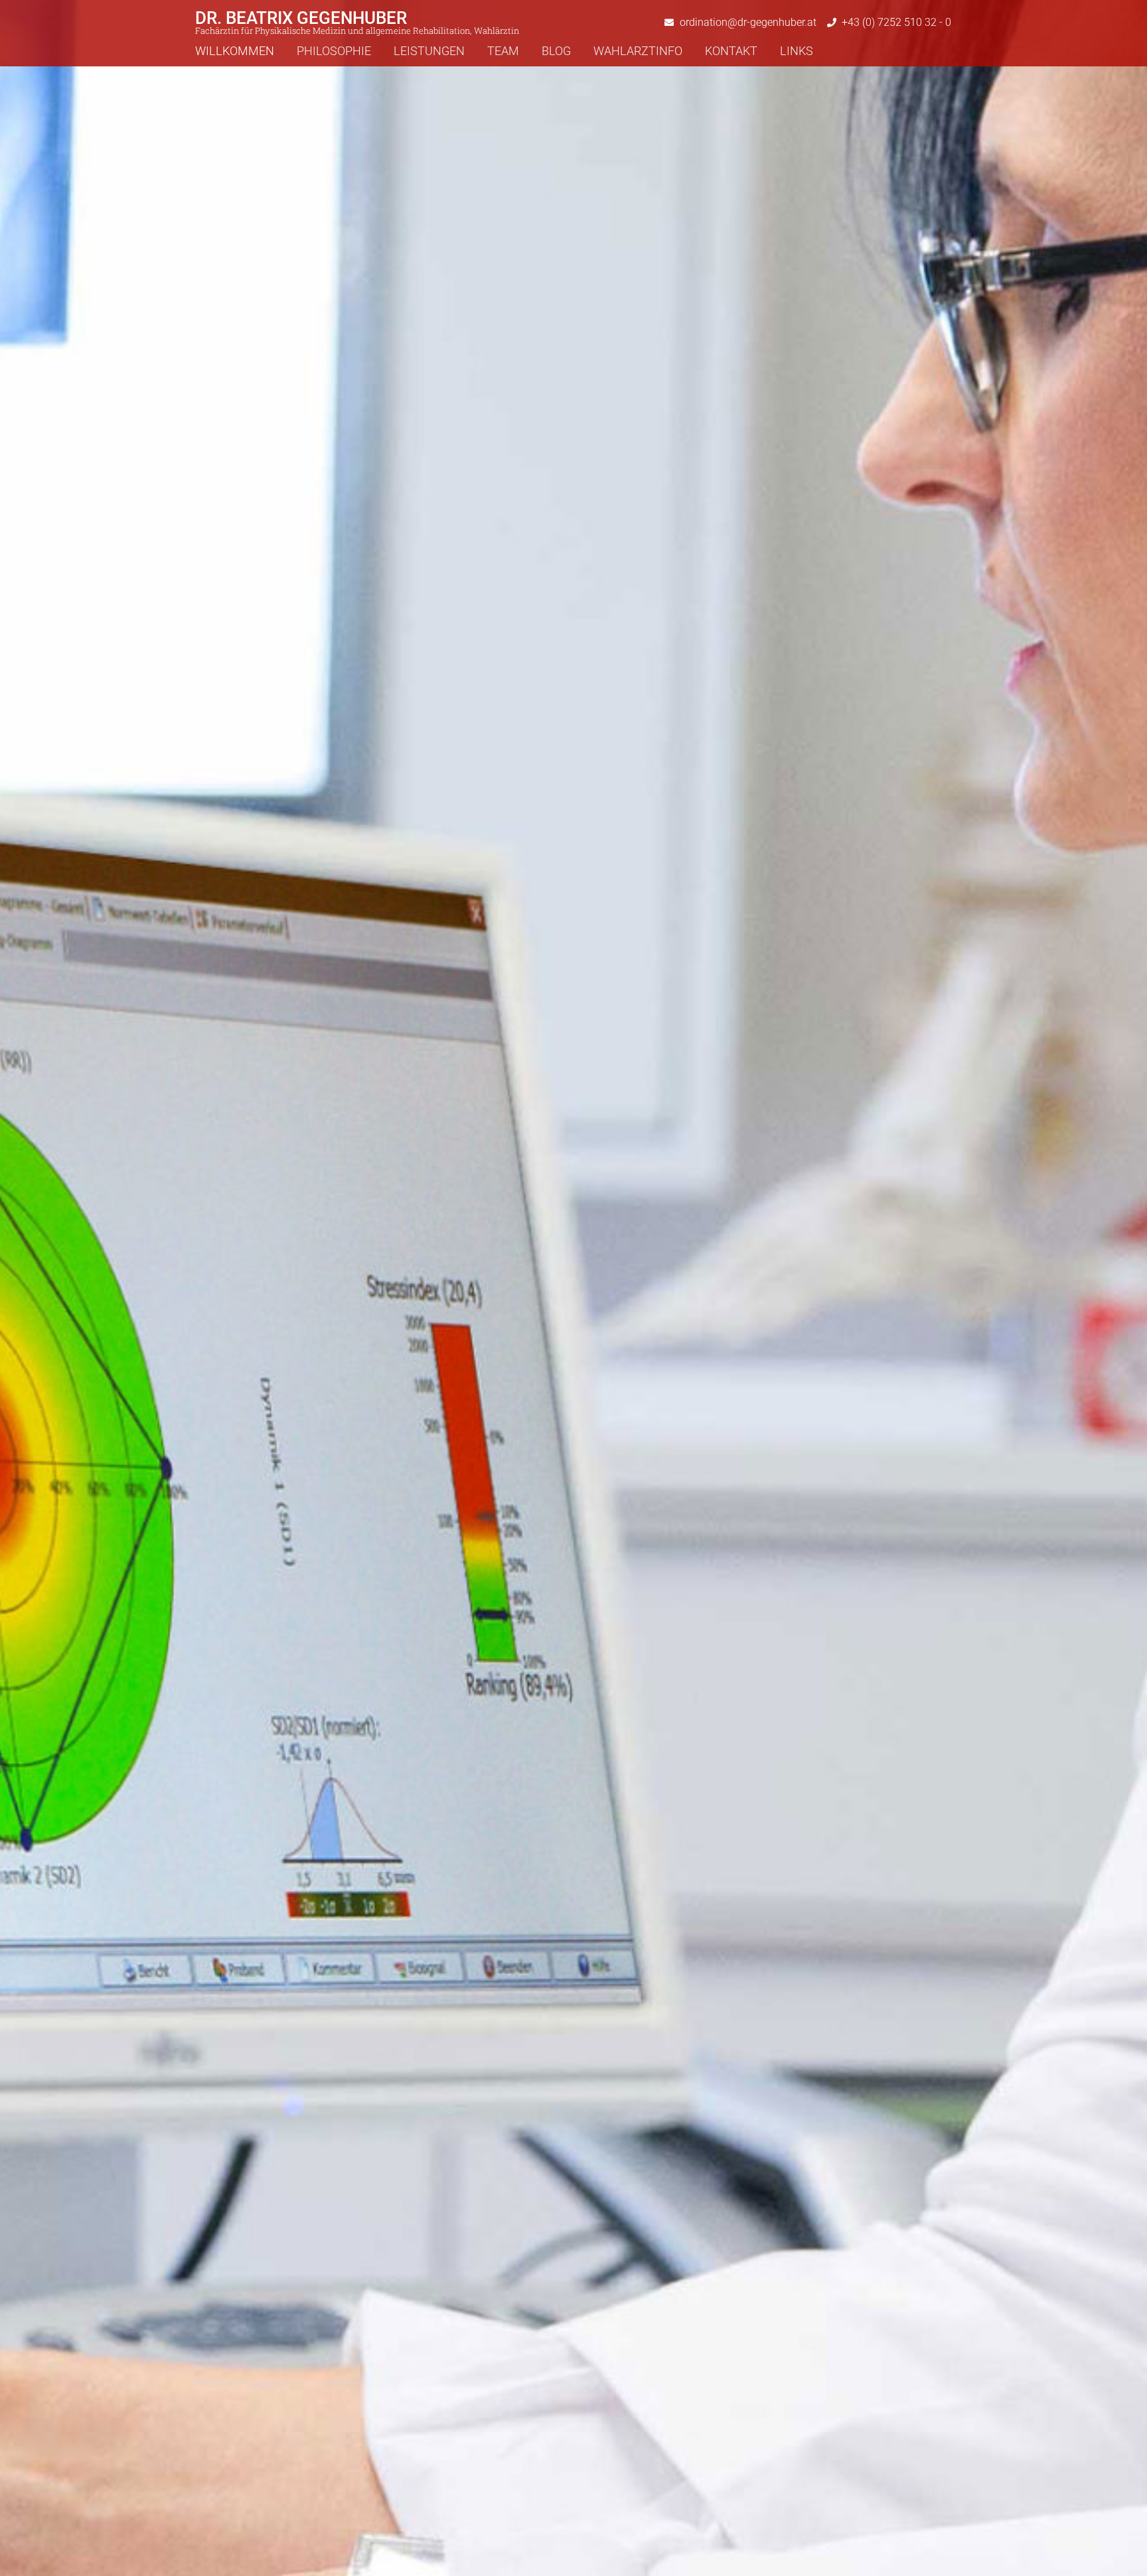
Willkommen (235, 51)
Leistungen (429, 51)
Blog (556, 51)
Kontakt (731, 51)
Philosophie (334, 51)
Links (797, 51)
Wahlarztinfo (638, 51)
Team (503, 51)
